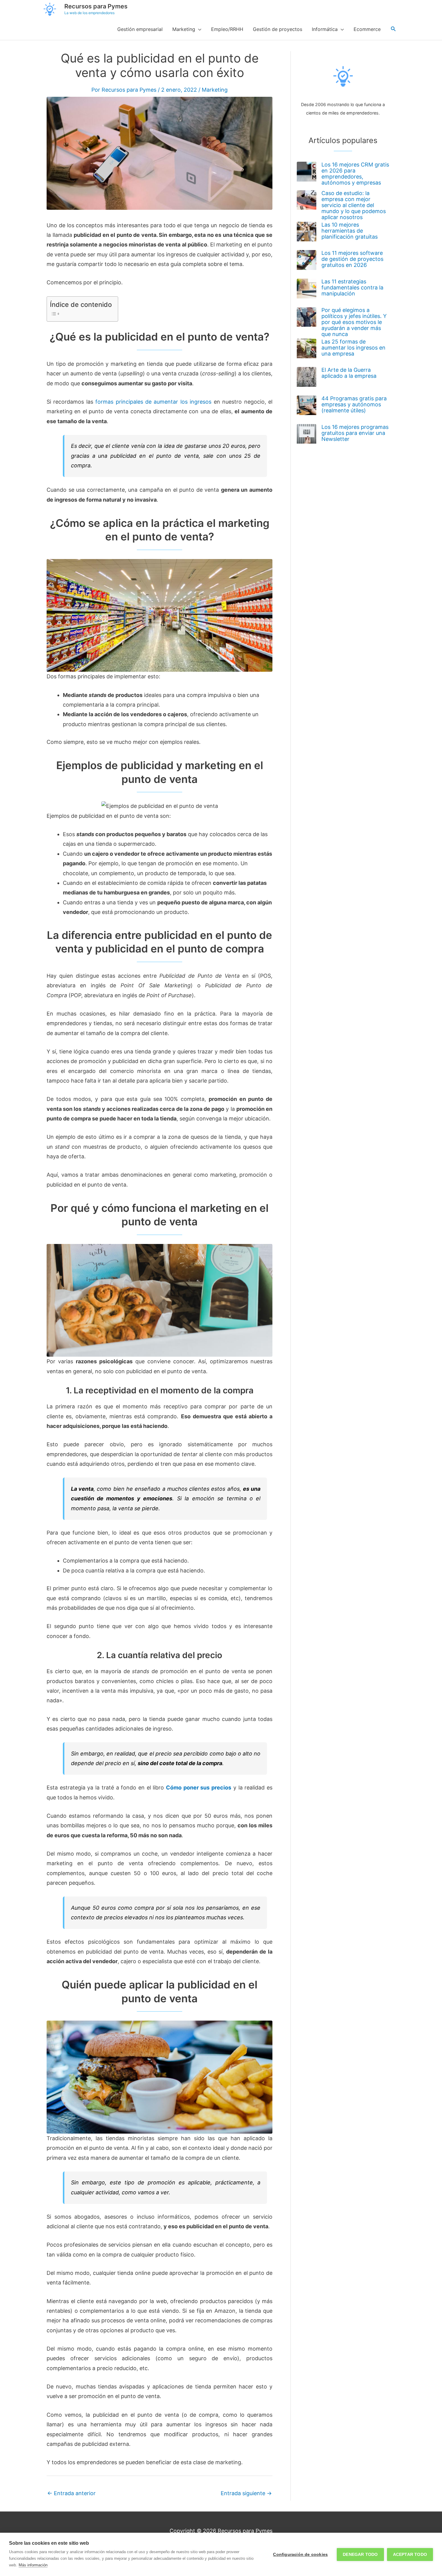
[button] (393, 29)
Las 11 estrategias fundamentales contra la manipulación (352, 287)
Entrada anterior (71, 2493)
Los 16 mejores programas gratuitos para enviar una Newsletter (355, 433)
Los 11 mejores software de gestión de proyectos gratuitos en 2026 (352, 259)
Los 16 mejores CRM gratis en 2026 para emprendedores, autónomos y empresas (355, 174)
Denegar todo (360, 2555)
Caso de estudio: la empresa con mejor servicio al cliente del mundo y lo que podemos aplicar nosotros (354, 205)
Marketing (215, 90)
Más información (33, 2565)
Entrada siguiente (246, 2493)
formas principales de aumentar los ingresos (153, 402)
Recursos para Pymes (96, 6)
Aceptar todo (410, 2555)
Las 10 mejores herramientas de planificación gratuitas (350, 231)
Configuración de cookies (300, 2555)
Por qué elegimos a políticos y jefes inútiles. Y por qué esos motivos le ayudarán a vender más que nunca (354, 322)
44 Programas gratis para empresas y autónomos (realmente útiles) (354, 404)
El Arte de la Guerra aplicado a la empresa (349, 373)
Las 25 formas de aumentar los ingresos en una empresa (353, 348)
